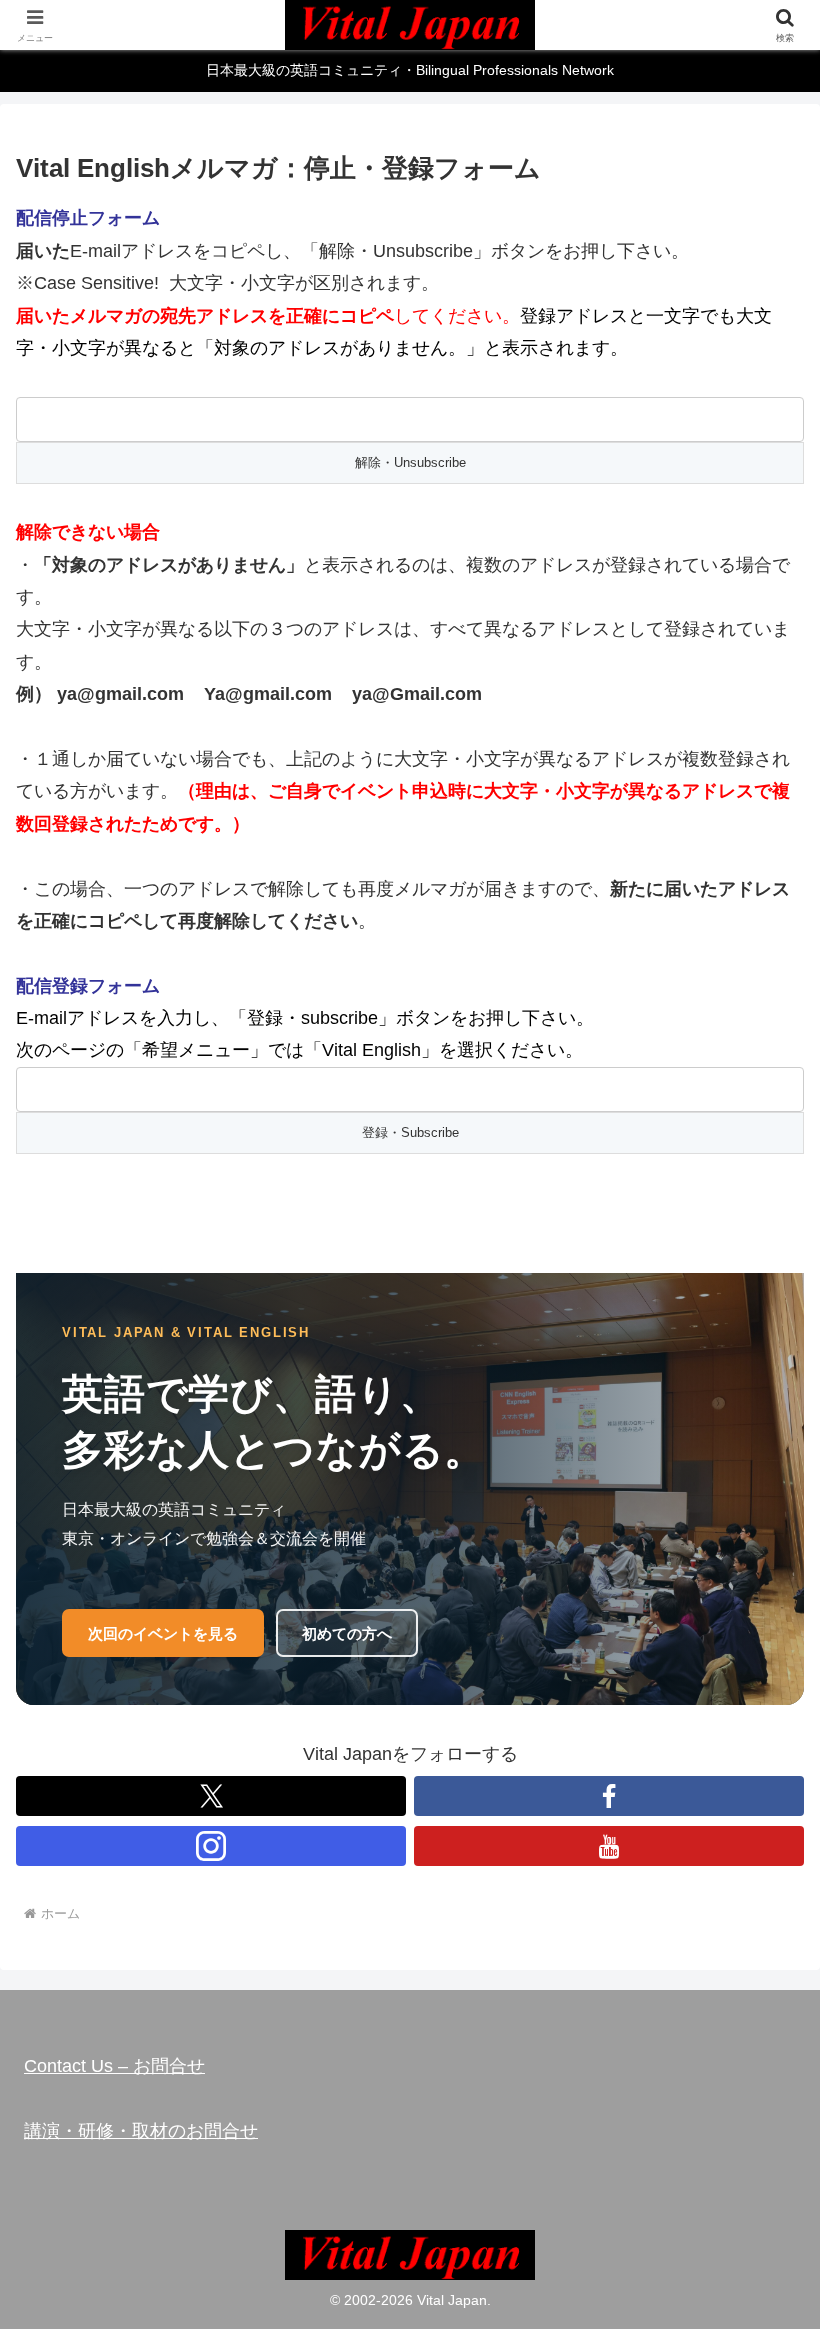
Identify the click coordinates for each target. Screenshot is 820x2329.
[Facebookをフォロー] (609, 1796)
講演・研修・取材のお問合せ (141, 2131)
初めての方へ (347, 1633)
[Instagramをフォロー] (211, 1846)
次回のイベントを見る (163, 1633)
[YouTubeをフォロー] (609, 1846)
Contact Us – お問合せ (114, 2066)
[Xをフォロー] (211, 1796)
